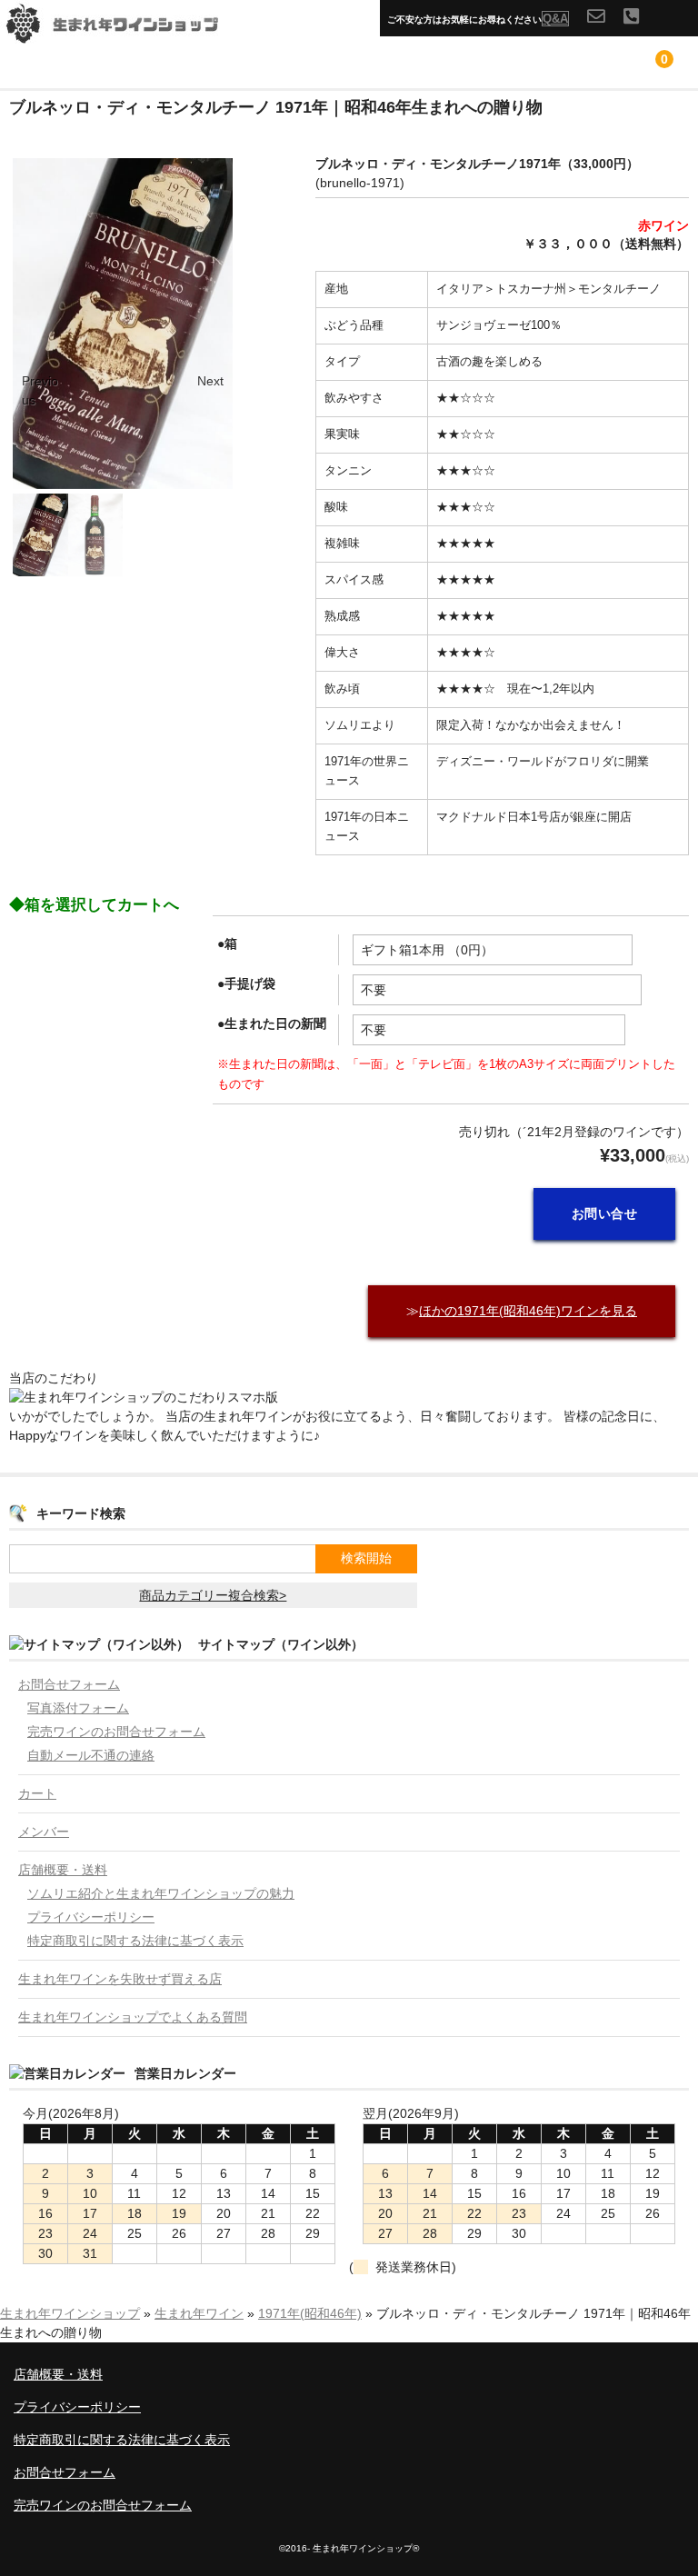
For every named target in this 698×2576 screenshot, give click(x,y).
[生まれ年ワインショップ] (136, 34)
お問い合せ (605, 1213)
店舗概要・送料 (63, 1870)
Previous (40, 390)
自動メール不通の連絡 (91, 1755)
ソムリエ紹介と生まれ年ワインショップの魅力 (161, 1893)
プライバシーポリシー (91, 1917)
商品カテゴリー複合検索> (213, 1595)
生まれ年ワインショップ (70, 2313)
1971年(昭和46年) (310, 2313)
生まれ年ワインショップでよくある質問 (133, 2017)
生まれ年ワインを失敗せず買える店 (120, 1979)
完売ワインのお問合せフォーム (116, 1732)
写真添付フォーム (78, 1708)
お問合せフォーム (69, 1684)
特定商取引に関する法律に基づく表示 (135, 1941)
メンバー (44, 1832)
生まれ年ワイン (199, 2313)
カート (37, 1793)
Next (210, 381)
